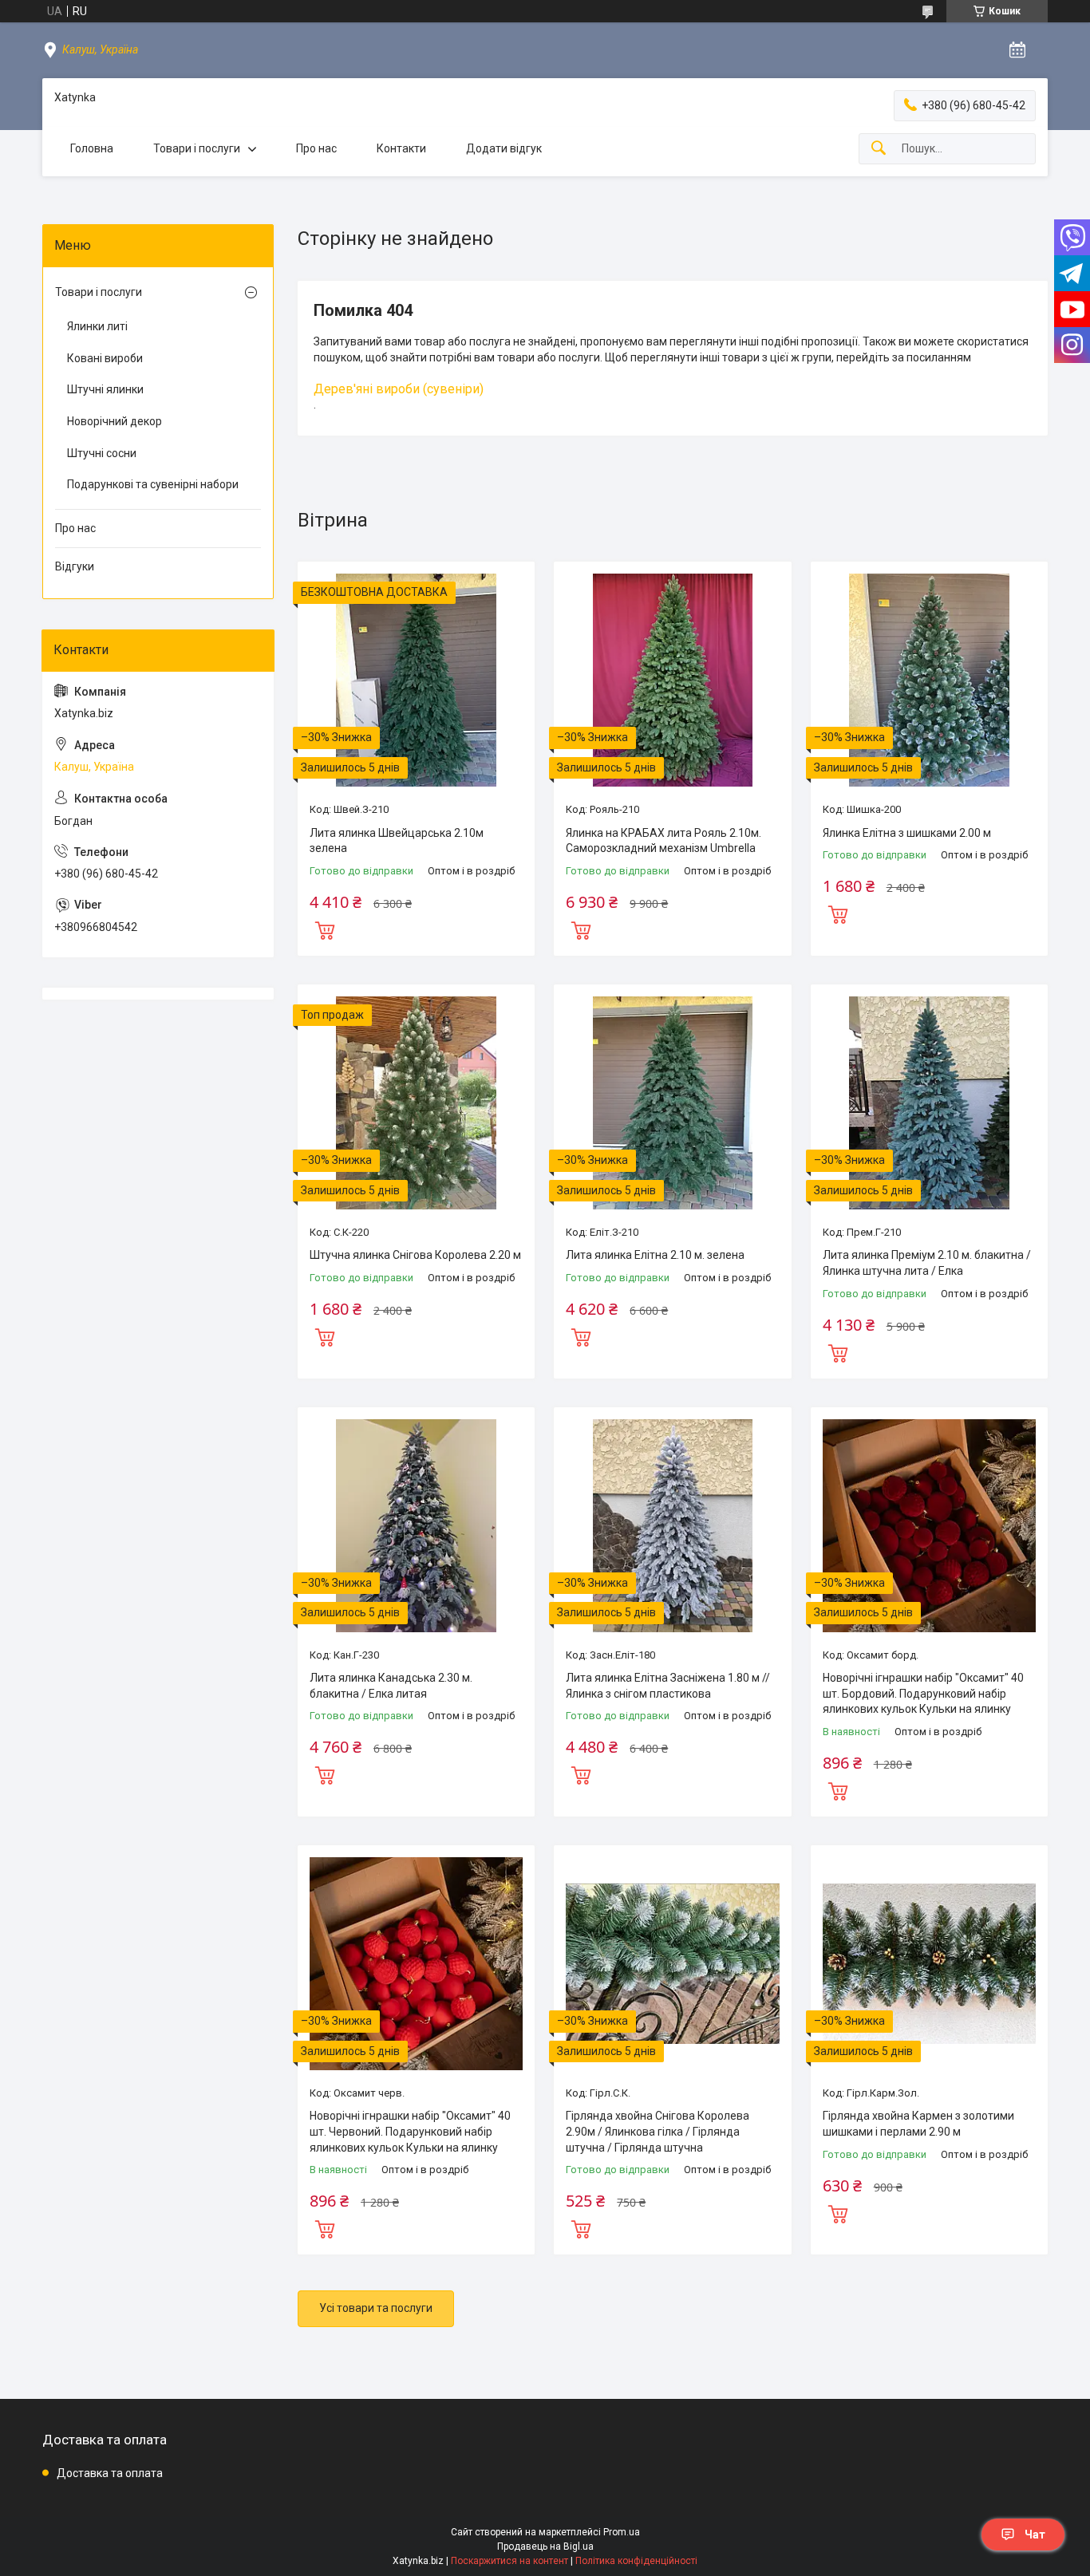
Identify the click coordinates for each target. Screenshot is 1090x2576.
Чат (1035, 2535)
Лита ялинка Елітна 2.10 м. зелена (655, 1255)
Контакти (401, 148)
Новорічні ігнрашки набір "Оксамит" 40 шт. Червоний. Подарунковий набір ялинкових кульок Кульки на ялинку (410, 2131)
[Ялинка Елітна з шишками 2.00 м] (929, 680)
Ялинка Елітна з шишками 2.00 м (907, 833)
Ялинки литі (97, 326)
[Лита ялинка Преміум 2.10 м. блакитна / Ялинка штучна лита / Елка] (929, 1103)
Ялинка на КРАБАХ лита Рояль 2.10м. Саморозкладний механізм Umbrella (663, 841)
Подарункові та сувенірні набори (153, 484)
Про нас (316, 148)
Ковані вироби (105, 358)
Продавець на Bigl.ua (545, 2546)
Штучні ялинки (105, 389)
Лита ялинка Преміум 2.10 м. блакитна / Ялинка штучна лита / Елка (927, 1263)
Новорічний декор (115, 421)
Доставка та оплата (110, 2473)
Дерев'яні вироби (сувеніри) (399, 389)
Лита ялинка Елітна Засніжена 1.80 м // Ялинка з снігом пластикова (668, 1686)
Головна (92, 148)
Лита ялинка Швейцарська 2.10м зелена (397, 841)
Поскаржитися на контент (509, 2561)
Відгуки (75, 566)
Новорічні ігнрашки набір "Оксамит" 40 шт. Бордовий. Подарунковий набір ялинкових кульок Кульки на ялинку (923, 1693)
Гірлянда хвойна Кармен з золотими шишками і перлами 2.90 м (918, 2124)
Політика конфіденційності (636, 2561)
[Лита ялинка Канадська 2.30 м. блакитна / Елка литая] (416, 1526)
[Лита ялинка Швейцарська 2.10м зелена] (416, 680)
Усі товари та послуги (376, 2308)
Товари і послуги (197, 148)
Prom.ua (622, 2532)
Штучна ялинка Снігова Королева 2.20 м (415, 1255)
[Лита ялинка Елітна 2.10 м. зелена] (672, 1103)
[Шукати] (879, 149)
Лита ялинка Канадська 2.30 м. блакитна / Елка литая (391, 1686)
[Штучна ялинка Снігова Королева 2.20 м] (416, 1103)
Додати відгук (504, 148)
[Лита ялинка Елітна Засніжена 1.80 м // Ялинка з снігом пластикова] (672, 1526)
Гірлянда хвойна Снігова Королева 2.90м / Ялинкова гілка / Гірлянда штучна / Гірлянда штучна (658, 2131)
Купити (325, 929)
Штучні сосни (102, 453)
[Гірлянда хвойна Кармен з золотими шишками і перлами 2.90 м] (929, 1964)
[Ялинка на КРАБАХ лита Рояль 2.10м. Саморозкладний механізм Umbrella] (672, 680)
